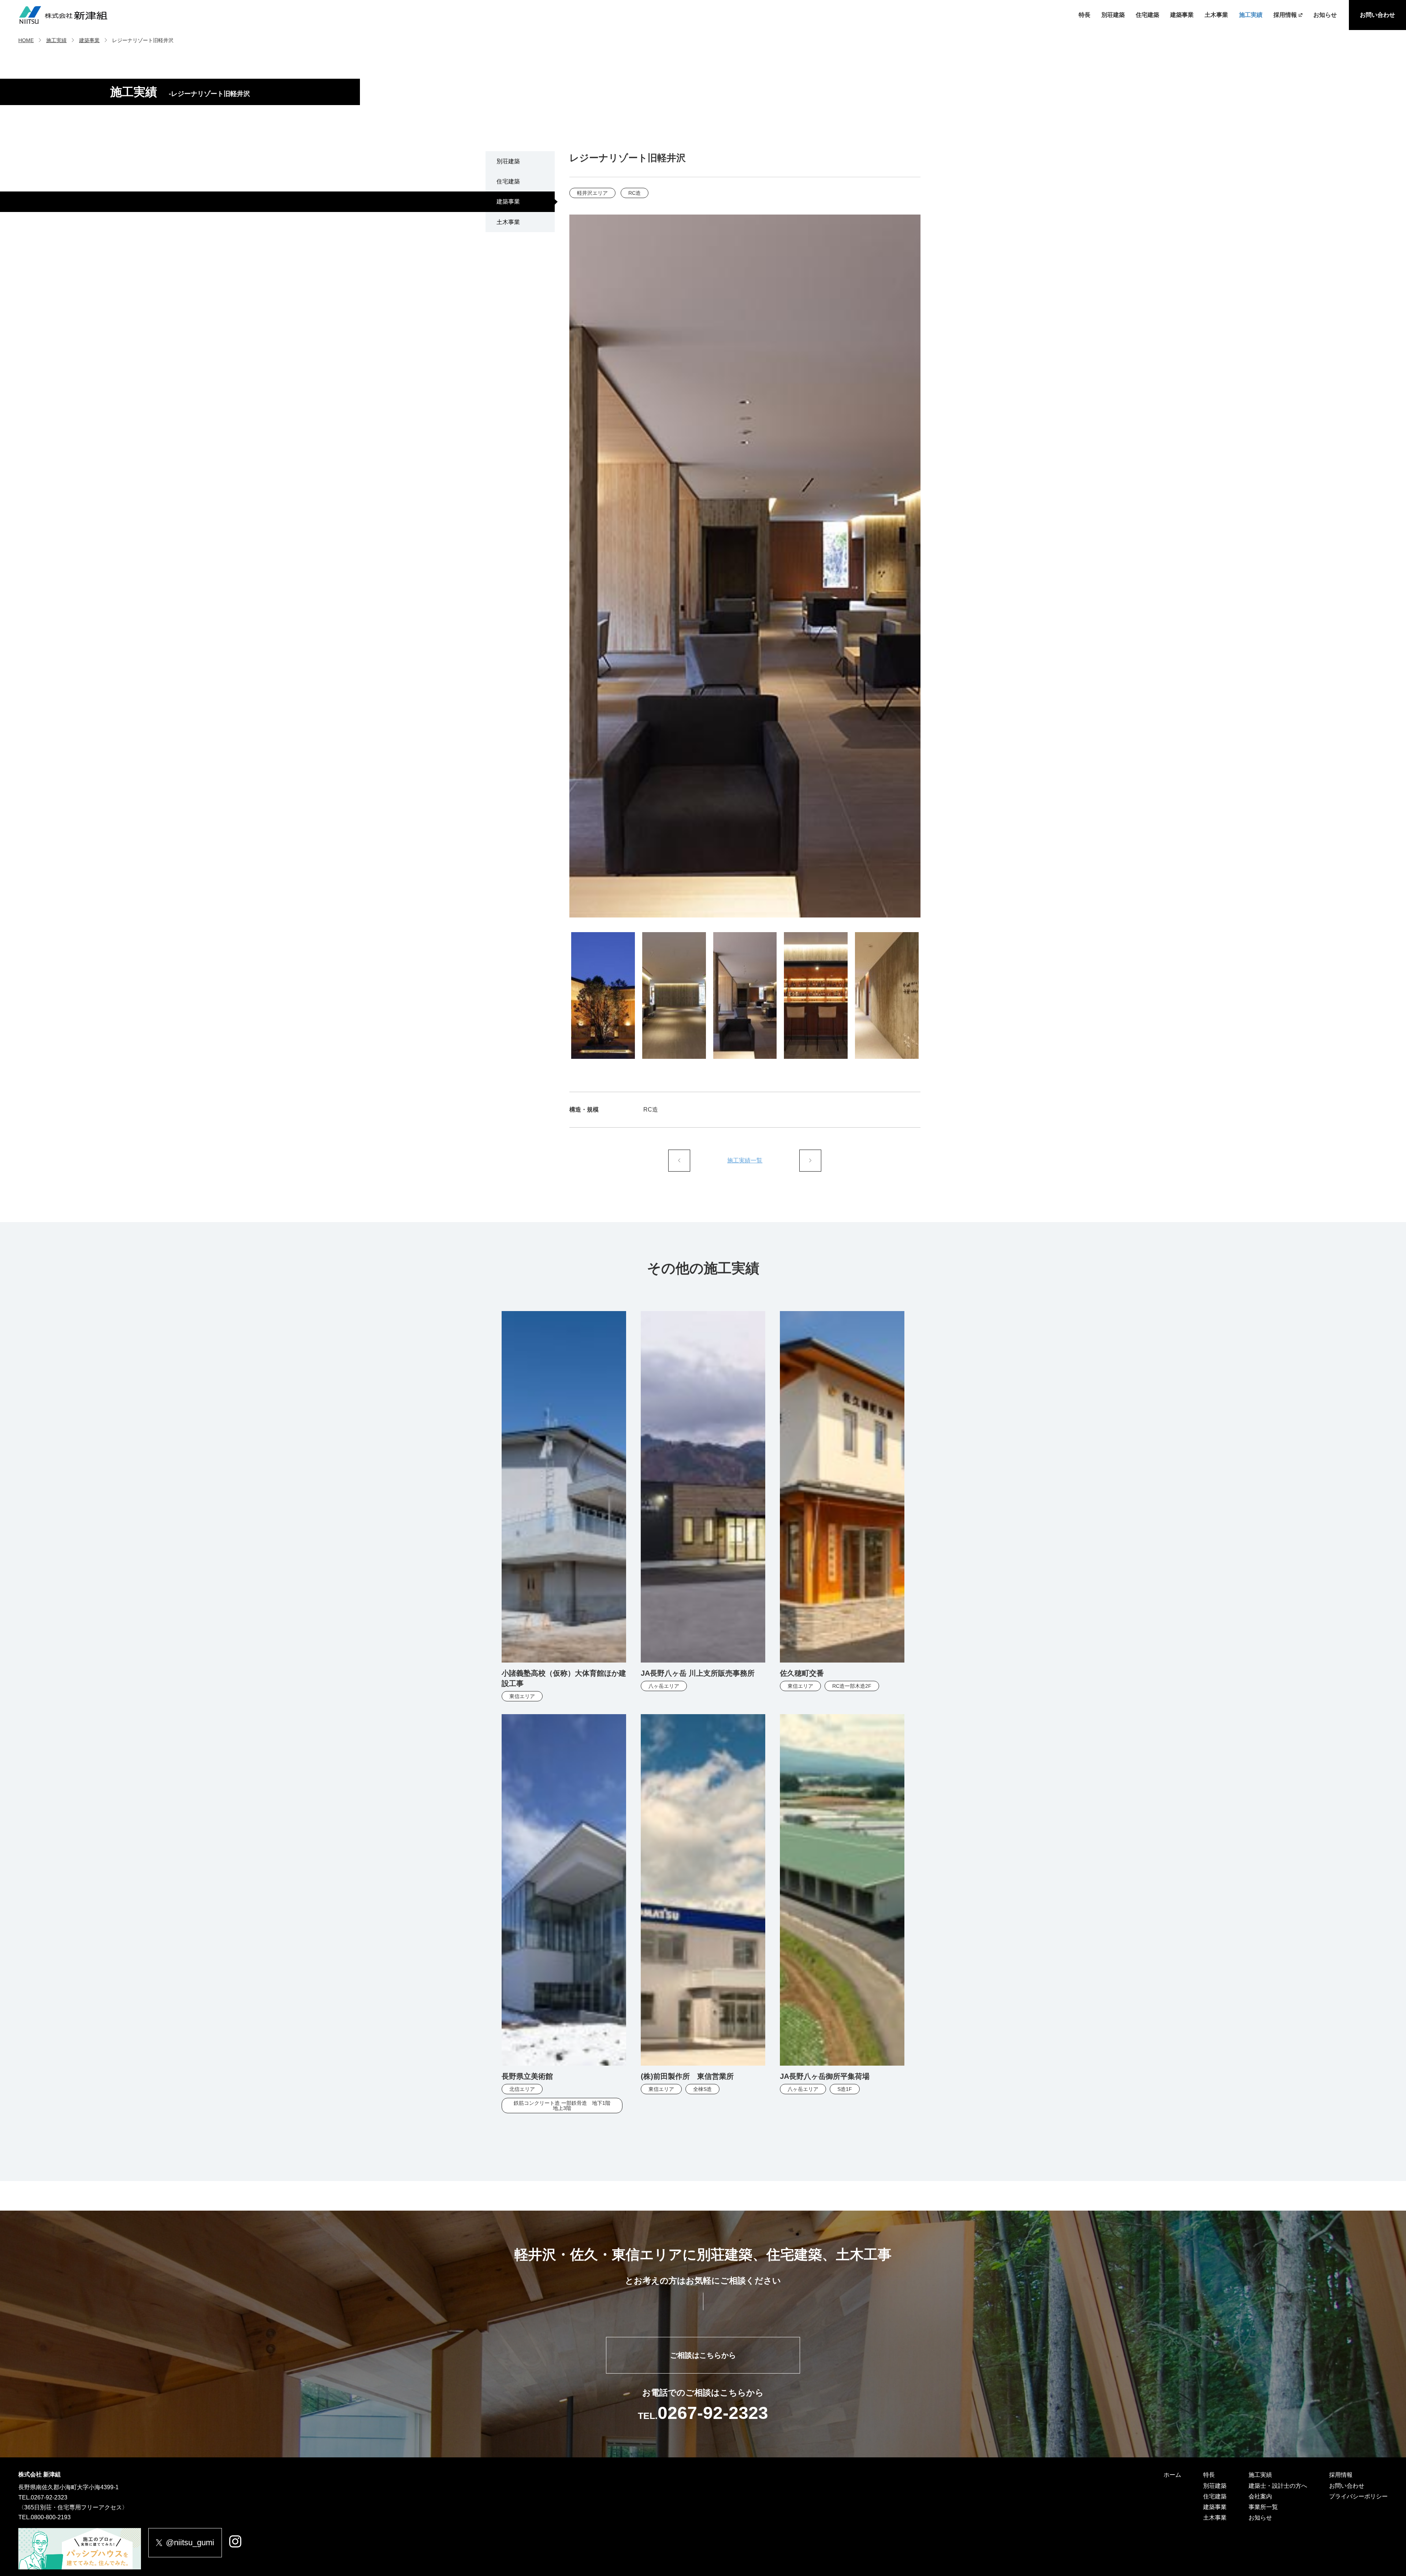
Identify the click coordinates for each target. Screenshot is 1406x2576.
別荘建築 (1113, 15)
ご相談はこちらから (703, 2355)
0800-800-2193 (51, 2517)
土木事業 (1216, 15)
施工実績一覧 (745, 1160)
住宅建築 (1148, 15)
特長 (1085, 15)
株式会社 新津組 (40, 2474)
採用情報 (1285, 15)
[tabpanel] (745, 566)
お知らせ (1325, 15)
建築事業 (1182, 15)
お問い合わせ (1377, 15)
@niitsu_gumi (190, 2543)
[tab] (603, 995)
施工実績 (1251, 15)
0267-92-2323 (49, 2497)
